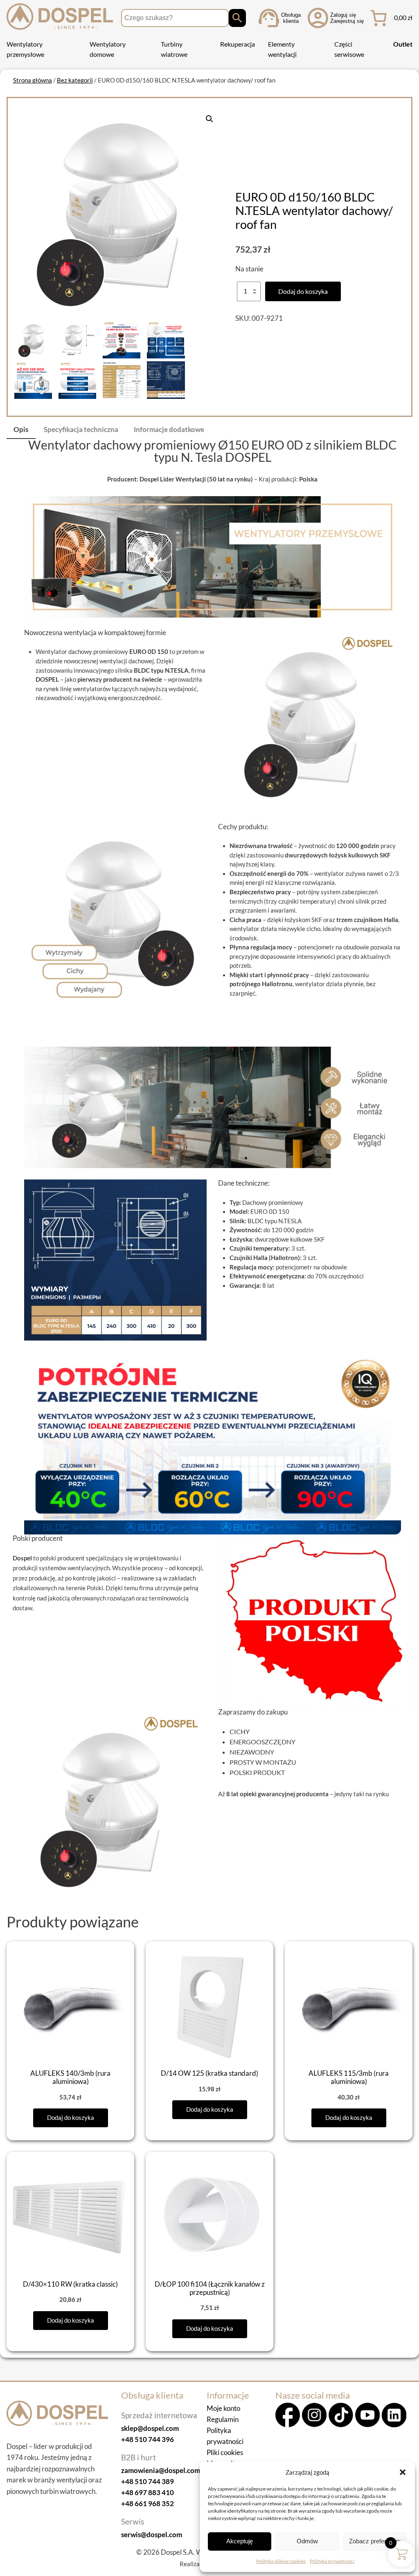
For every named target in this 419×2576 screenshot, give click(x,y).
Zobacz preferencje (375, 2541)
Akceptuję (240, 2541)
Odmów (307, 2541)
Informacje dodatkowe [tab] (169, 429)
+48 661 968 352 (148, 2503)
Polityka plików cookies (281, 2561)
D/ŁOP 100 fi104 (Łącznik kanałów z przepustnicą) (210, 2288)
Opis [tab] (21, 429)
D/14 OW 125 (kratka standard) (209, 2073)
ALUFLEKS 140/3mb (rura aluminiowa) (70, 2077)
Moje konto (223, 2408)
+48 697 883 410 (148, 2492)
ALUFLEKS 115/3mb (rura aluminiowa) (349, 2077)
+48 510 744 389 (148, 2481)
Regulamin (223, 2419)
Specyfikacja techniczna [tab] (81, 429)
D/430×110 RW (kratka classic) (70, 2284)
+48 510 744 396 (148, 2439)
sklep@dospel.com (150, 2428)
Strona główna (33, 80)
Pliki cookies (225, 2452)
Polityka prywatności (332, 2561)
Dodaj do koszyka (303, 291)
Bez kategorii (75, 80)
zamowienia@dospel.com (161, 2470)
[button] (403, 2472)
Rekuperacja (238, 44)
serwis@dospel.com (152, 2535)
